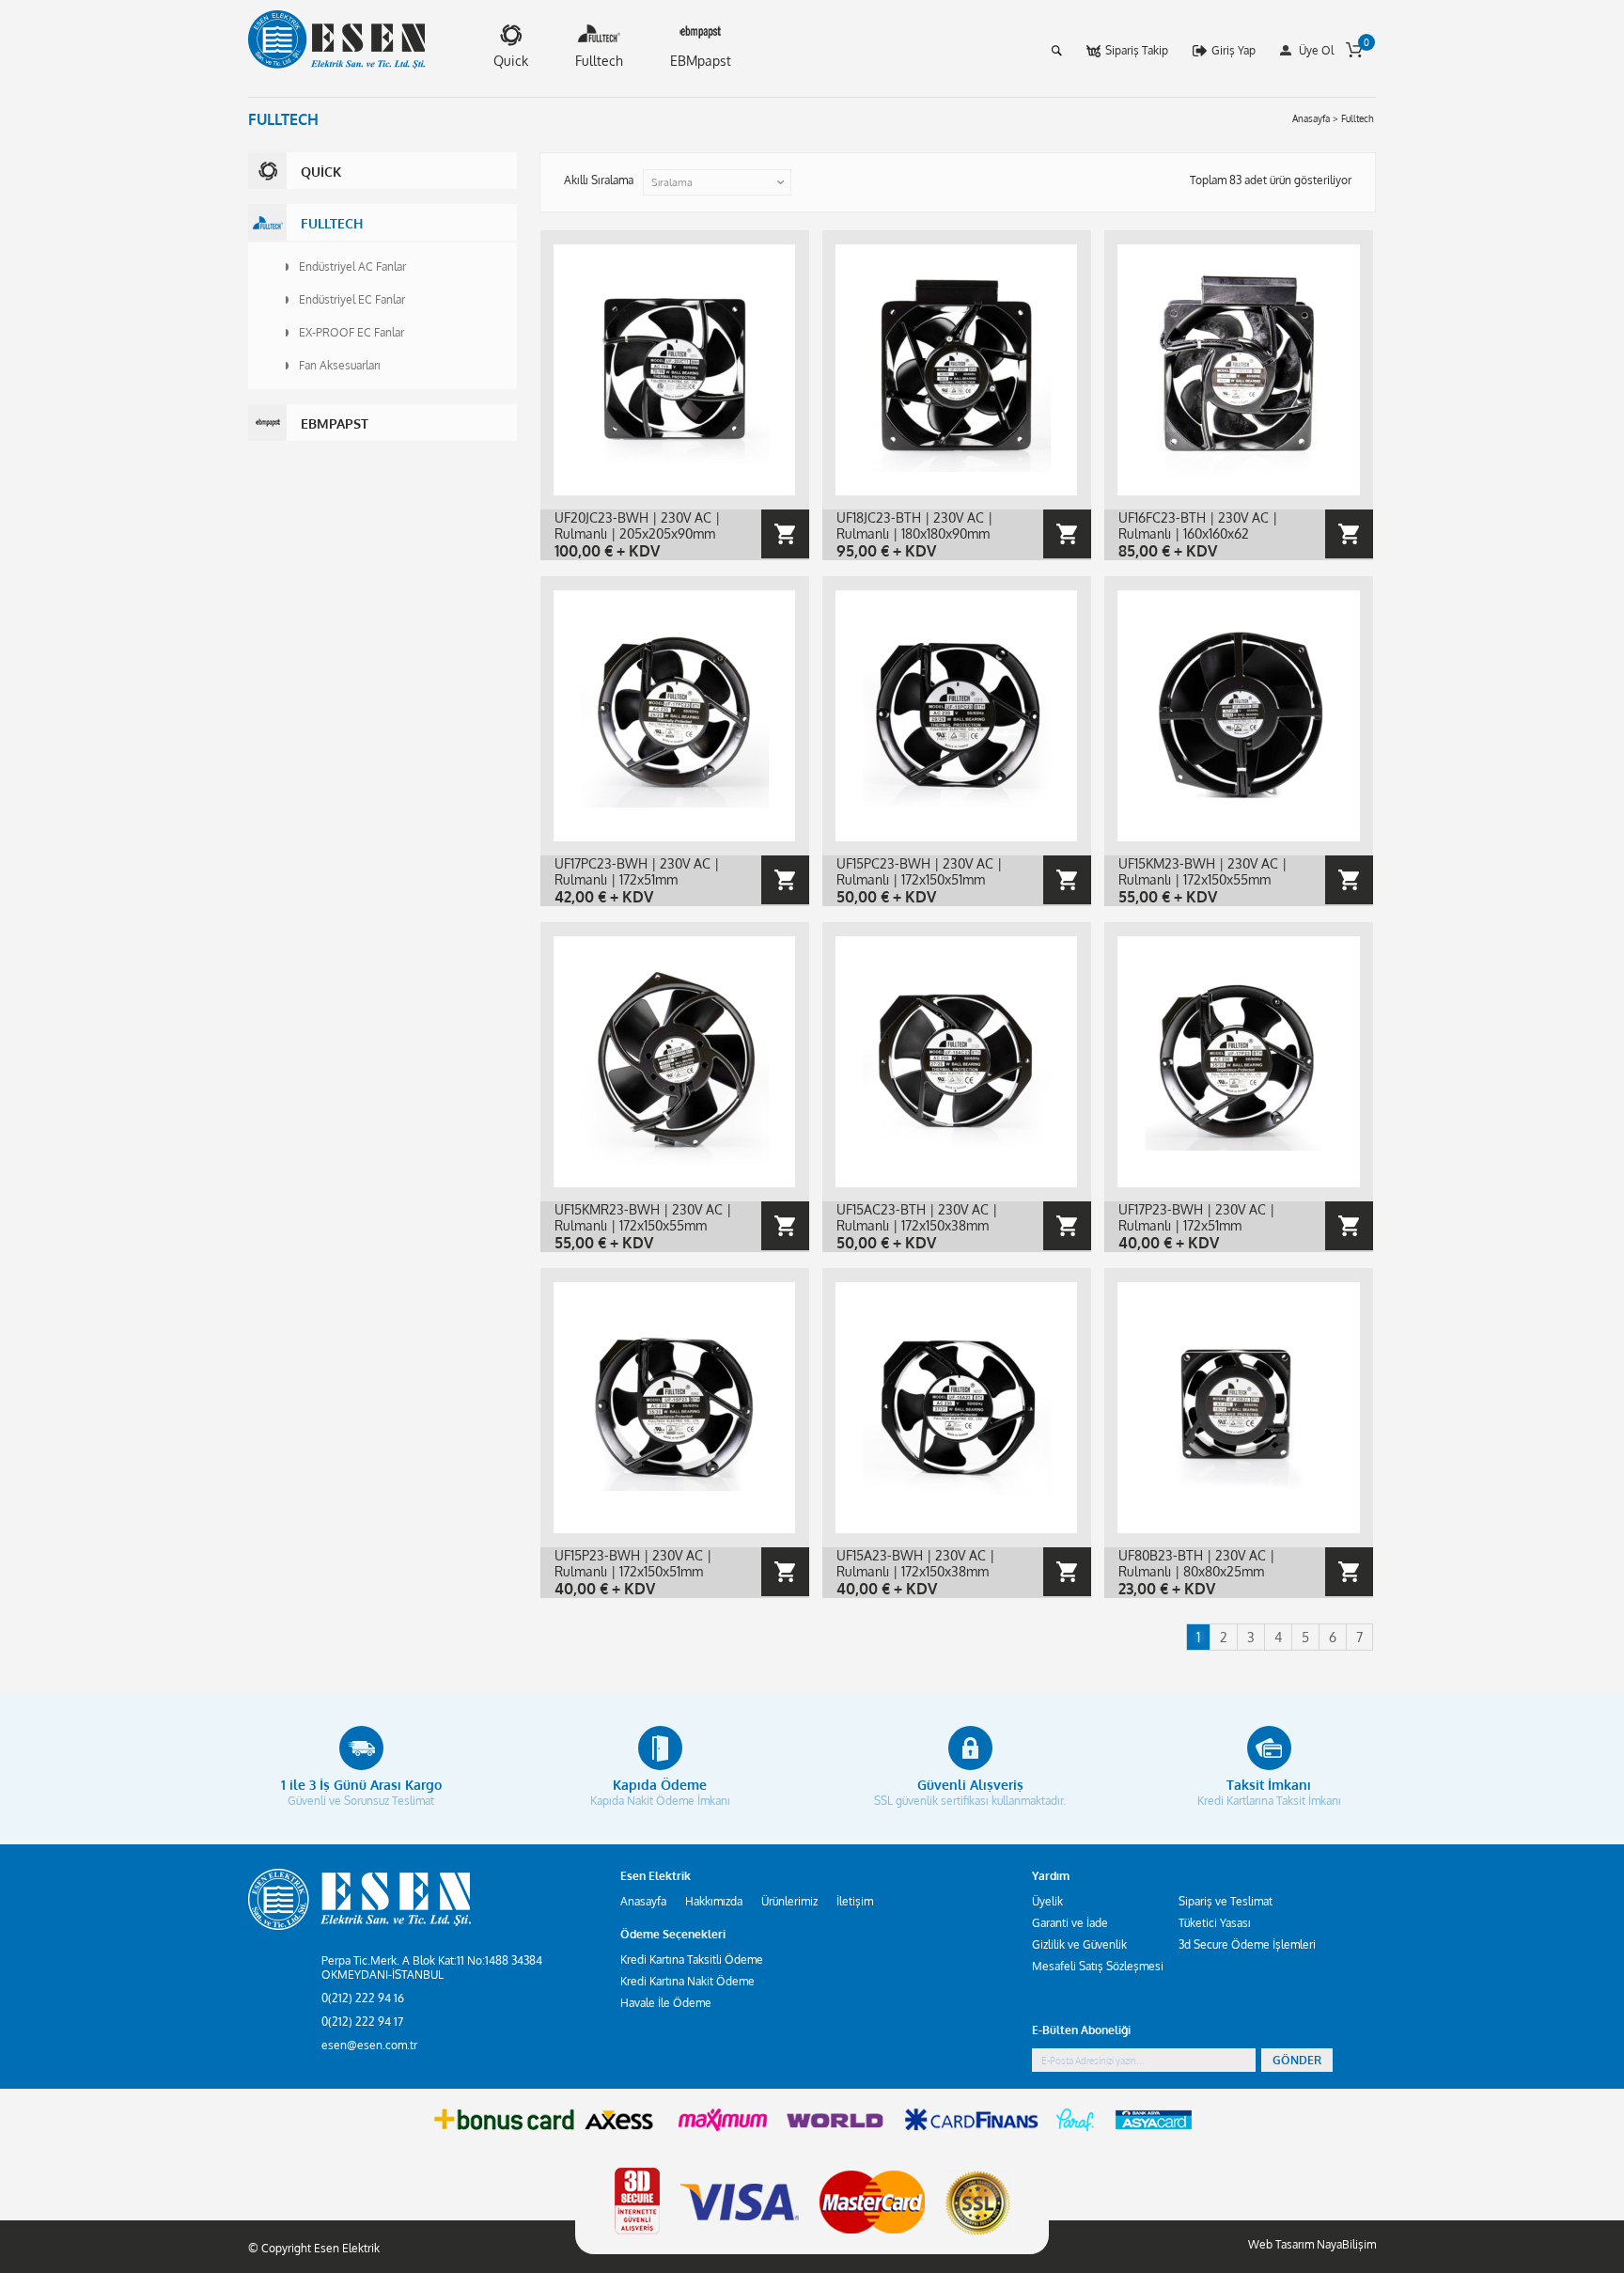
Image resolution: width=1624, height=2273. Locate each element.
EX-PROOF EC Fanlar (351, 332)
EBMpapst (701, 61)
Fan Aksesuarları (340, 365)
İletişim (855, 1901)
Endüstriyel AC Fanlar (352, 266)
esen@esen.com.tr (369, 2045)
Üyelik (1047, 1901)
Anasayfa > (1315, 118)
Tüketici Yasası (1215, 1923)
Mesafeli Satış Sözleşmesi (1098, 1966)
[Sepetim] (1354, 50)
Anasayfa (643, 1901)
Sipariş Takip (1137, 50)
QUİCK (321, 172)
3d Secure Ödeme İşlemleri (1247, 1944)
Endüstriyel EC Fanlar (352, 299)
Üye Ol (1316, 50)
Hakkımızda (714, 1901)
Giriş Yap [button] (1234, 50)
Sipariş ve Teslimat (1226, 1901)
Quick (511, 61)
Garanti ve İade (1070, 1923)
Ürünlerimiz (789, 1901)
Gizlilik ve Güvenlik (1079, 1944)
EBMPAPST (335, 423)
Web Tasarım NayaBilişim (1312, 2244)
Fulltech (599, 61)
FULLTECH (332, 223)
